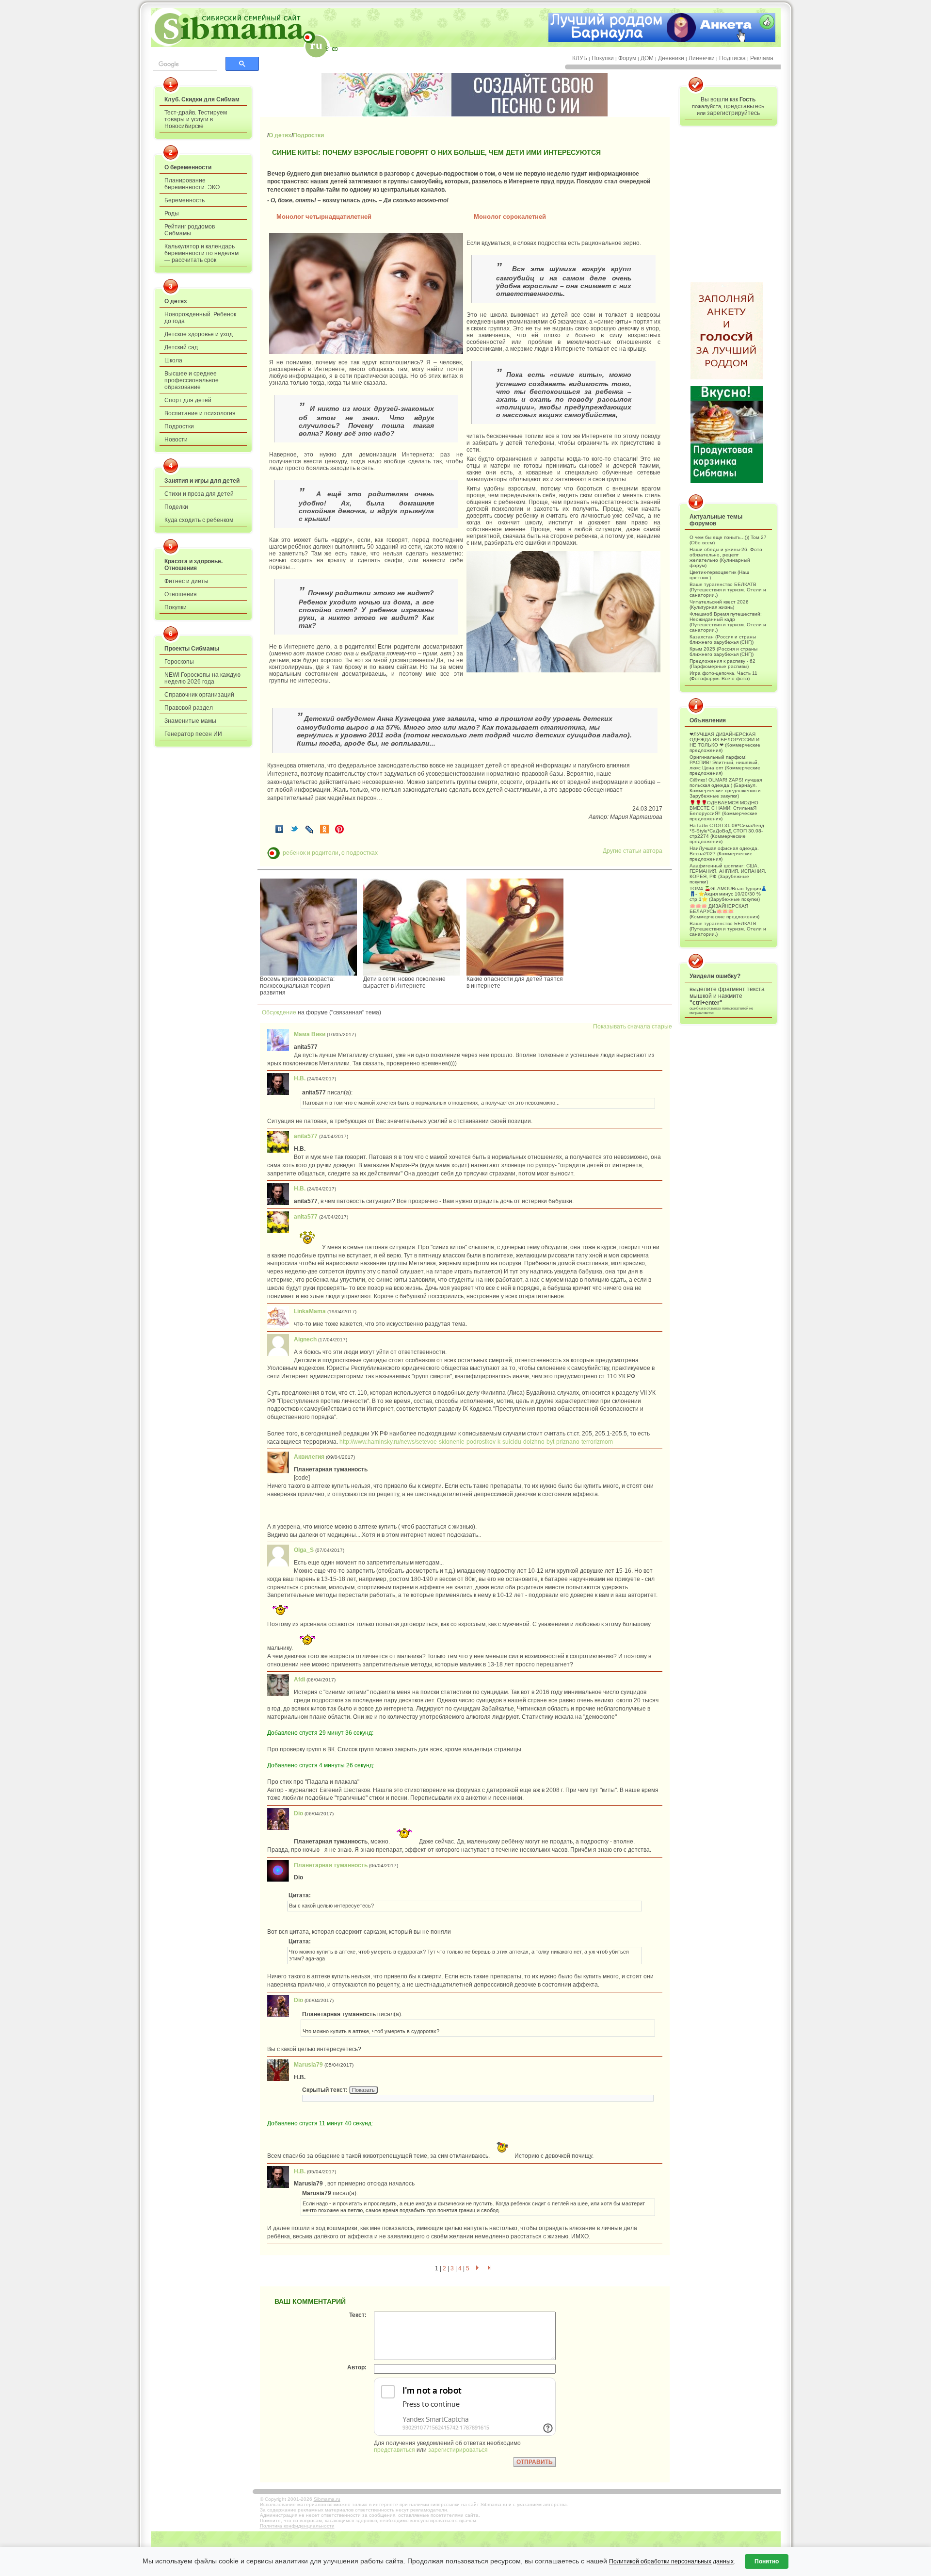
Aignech (305, 1339)
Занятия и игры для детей (202, 481)
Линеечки (702, 58)
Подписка (732, 58)
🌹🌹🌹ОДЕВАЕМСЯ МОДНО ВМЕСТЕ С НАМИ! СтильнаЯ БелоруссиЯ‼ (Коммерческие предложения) (724, 811)
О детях (176, 301)
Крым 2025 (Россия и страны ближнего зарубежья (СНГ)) (723, 652)
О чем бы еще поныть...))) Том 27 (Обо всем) (728, 540)
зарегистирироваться (458, 2450)
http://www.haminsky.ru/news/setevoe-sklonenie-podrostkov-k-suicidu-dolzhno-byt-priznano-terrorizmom (476, 1442)
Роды (172, 213)
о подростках (360, 853)
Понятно (767, 2561)
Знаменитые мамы (190, 721)
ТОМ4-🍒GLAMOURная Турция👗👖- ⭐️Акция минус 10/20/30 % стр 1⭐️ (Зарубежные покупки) (728, 894)
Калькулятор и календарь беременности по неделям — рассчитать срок (201, 253)
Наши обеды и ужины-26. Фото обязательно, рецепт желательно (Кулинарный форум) (726, 557)
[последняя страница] (490, 2268)
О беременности (188, 167)
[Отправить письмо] (335, 49)
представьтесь (744, 106)
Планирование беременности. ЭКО (192, 184)
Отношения (181, 594)
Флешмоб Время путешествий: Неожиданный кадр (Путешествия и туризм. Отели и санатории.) (728, 622)
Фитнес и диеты (186, 581)
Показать (363, 2090)
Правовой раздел (189, 708)
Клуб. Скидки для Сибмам (202, 99)
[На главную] (327, 49)
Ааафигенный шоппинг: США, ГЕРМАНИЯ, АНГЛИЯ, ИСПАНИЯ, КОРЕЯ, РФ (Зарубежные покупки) (728, 874)
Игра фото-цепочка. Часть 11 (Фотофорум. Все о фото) (723, 676)
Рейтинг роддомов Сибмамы (190, 230)
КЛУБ (580, 58)
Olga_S (304, 1550)
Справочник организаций (199, 695)
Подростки (179, 426)
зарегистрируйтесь (733, 113)
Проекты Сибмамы (192, 649)
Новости (176, 440)
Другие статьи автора (633, 851)
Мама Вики (310, 1034)
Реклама (762, 58)
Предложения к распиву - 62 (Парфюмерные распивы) (722, 664)
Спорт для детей (188, 400)
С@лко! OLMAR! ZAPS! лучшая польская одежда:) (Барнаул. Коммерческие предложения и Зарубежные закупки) (726, 788)
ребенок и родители (311, 853)
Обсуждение (277, 1012)
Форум (627, 58)
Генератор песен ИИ (193, 734)
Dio (298, 1813)
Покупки (603, 58)
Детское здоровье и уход (199, 334)
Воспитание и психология (200, 413)
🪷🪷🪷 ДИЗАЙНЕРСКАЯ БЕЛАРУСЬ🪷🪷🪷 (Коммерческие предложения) (724, 911)
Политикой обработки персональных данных (671, 2561)
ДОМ (647, 58)
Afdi (299, 1679)
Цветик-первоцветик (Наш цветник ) (719, 575)
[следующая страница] (477, 2268)
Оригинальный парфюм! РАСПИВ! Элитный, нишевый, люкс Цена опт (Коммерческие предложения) (725, 765)
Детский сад (181, 347)
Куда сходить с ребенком (199, 520)
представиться (394, 2450)
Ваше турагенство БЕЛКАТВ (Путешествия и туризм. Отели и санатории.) (728, 590)
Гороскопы (179, 662)
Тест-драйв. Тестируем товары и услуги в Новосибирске (196, 119)
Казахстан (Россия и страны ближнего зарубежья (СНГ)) (723, 639)
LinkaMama (310, 1311)
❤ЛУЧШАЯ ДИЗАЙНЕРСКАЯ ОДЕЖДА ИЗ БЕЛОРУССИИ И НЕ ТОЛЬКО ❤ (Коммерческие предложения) (725, 742)
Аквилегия (309, 1457)
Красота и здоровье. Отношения (193, 565)
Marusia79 (308, 2065)
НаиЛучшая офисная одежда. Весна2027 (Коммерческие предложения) (724, 854)
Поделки (176, 507)
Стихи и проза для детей (199, 494)
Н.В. (300, 1078)
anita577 (306, 1136)
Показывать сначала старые (633, 1027)
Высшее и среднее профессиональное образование (192, 380)
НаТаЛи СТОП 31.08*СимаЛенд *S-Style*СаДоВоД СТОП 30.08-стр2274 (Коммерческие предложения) (727, 833)
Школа (173, 360)
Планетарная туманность (331, 1865)
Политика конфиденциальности (297, 2526)
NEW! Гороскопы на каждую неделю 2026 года (202, 678)
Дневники (671, 58)
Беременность (185, 200)
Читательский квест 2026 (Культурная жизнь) (719, 604)
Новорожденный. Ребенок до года (200, 318)
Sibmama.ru (327, 2499)
